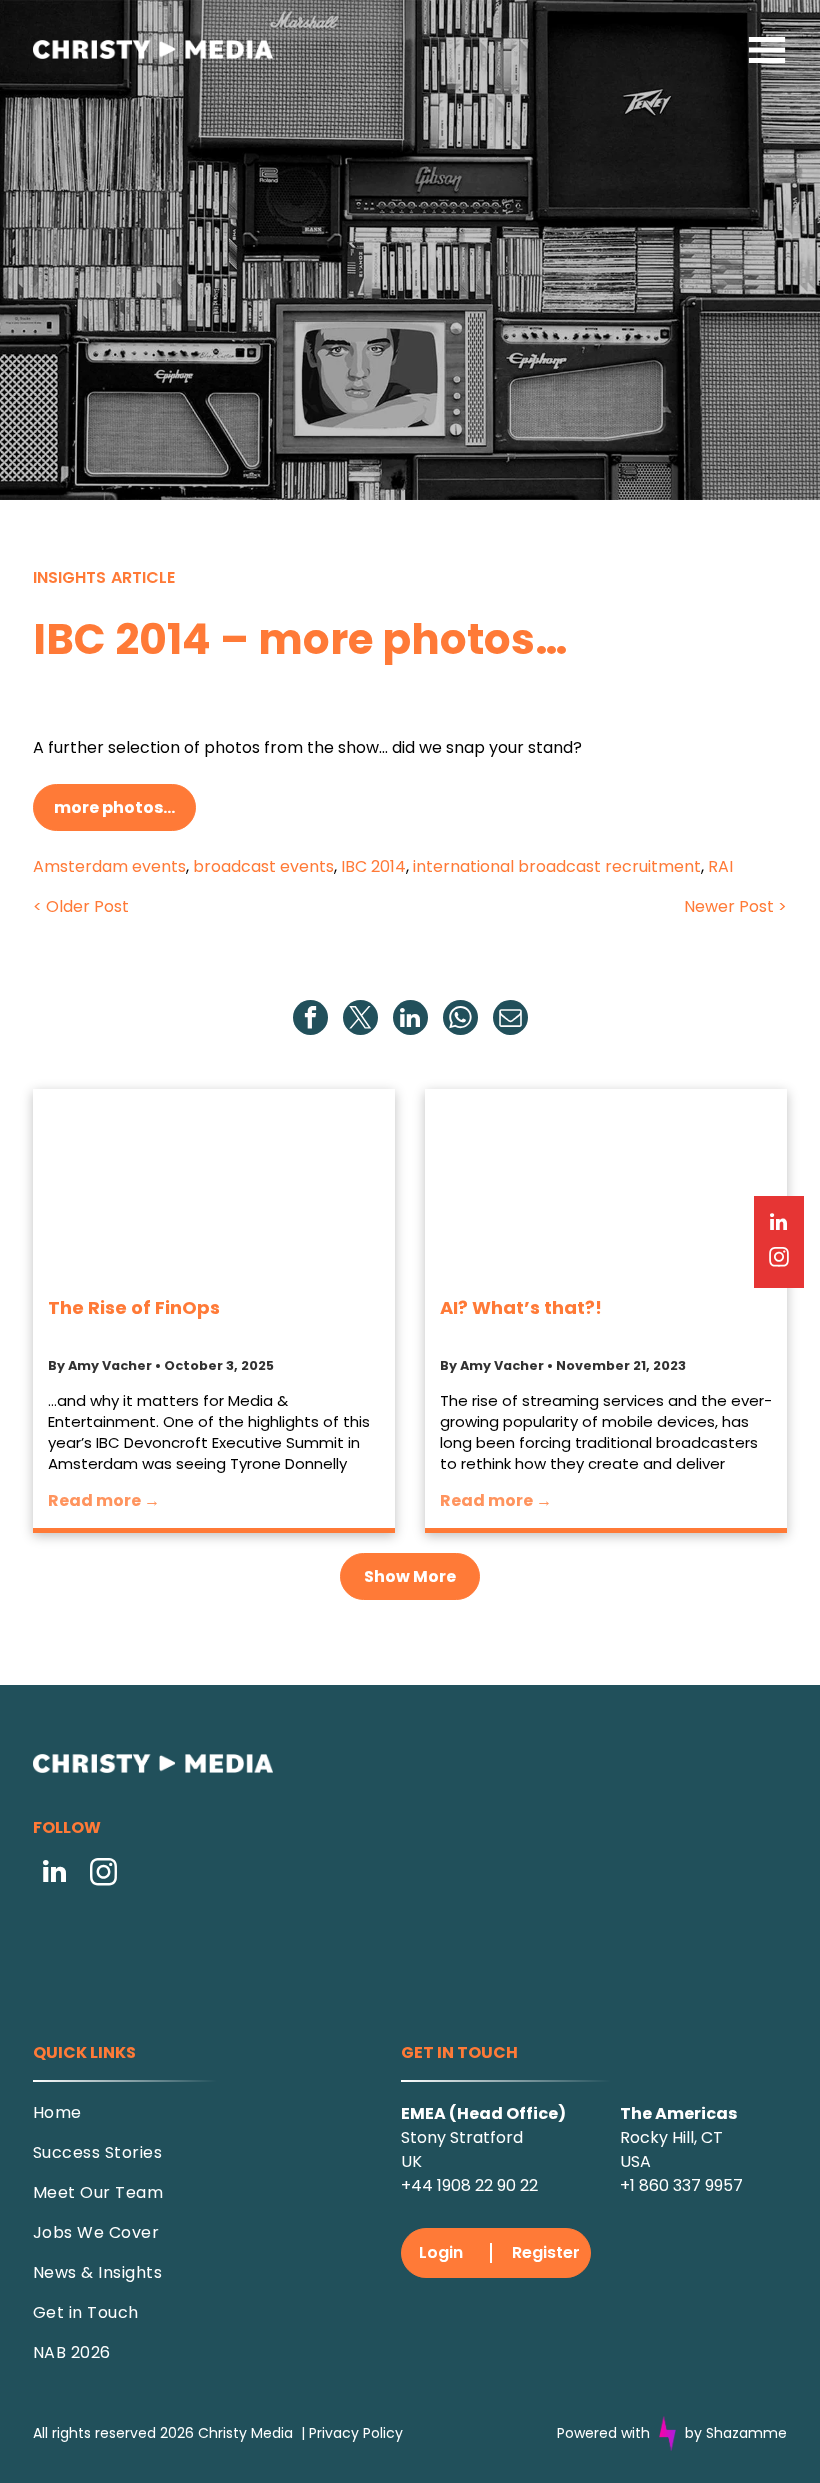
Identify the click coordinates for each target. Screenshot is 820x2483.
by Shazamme (736, 2391)
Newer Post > (735, 906)
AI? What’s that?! (521, 1307)
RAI (720, 866)
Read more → (104, 1500)
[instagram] (104, 1874)
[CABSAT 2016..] (214, 1184)
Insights (69, 577)
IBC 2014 (373, 866)
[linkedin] (410, 1020)
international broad (489, 866)
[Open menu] (767, 50)
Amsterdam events (109, 866)
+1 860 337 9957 (681, 2143)
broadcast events (263, 866)
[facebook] (310, 1020)
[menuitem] (195, 2078)
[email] (510, 1020)
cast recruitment (633, 866)
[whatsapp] (460, 1020)
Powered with (603, 2391)
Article (143, 577)
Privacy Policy (356, 2391)
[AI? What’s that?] (606, 1184)
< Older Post (81, 906)
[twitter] (360, 1020)
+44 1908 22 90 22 (469, 2143)
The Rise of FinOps (134, 1307)
